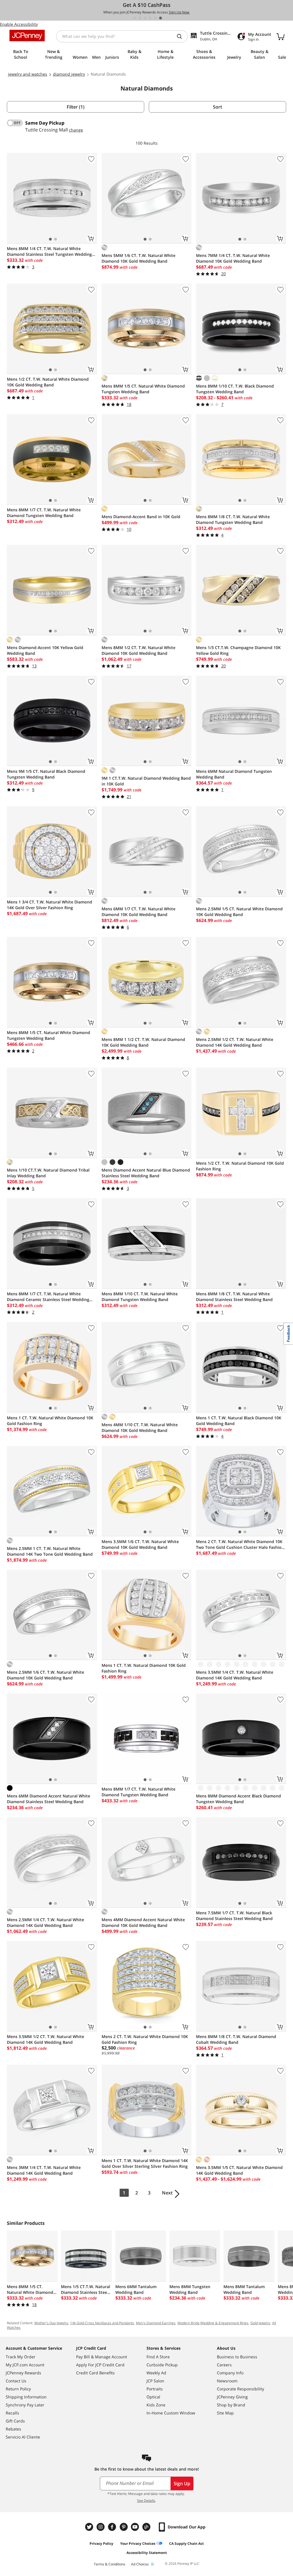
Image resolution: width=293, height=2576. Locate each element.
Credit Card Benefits (95, 2373)
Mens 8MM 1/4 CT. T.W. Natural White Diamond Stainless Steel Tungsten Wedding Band (49, 251)
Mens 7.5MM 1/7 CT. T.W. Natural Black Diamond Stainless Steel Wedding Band (234, 1916)
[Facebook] (113, 2527)
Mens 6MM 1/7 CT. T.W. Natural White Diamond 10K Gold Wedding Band (138, 912)
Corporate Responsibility (240, 2389)
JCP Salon (155, 2381)
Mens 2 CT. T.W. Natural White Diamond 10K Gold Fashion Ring (145, 2039)
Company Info (230, 2373)
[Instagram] (101, 2527)
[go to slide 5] (155, 18)
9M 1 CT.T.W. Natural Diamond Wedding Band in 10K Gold (146, 781)
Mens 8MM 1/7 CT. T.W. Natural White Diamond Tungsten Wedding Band (44, 513)
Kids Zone (156, 2405)
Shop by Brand (231, 2405)
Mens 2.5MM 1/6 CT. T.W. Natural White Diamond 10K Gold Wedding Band (45, 1675)
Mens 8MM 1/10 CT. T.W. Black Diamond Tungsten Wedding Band (235, 389)
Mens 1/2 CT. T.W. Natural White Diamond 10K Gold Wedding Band (48, 382)
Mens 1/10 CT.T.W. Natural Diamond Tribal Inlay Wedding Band (48, 1173)
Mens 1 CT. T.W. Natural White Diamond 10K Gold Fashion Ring (50, 1421)
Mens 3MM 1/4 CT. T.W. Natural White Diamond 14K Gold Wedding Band (44, 2170)
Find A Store (158, 2357)
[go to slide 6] (161, 18)
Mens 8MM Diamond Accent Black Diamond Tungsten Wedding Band (238, 1799)
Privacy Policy (101, 2543)
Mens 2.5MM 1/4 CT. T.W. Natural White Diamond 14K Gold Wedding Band (45, 1922)
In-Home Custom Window (171, 2413)
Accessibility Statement (147, 2553)
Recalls (12, 2413)
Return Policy (18, 2389)
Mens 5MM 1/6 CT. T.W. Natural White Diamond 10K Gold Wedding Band (138, 258)
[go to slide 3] (145, 18)
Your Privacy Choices (138, 2543)
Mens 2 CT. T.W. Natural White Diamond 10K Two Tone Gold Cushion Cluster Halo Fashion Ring (240, 1545)
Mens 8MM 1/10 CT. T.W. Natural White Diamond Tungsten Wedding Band (140, 1297)
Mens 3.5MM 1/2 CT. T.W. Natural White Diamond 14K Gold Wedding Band (45, 2039)
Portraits (155, 2389)
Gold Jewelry (260, 2323)
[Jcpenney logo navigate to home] (27, 36)
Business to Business (237, 2357)
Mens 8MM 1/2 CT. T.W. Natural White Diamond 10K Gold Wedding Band (138, 650)
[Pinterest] (124, 2527)
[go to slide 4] (150, 18)
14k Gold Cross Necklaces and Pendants (102, 2323)
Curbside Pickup (162, 2365)
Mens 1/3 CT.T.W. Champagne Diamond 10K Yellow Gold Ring (238, 650)
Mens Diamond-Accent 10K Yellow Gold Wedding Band (45, 650)
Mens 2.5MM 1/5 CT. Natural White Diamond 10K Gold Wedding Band (239, 912)
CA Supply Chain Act (186, 2543)
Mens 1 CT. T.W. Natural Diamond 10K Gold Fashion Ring (144, 1668)
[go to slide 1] (135, 18)
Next (167, 2193)
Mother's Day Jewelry (51, 2323)
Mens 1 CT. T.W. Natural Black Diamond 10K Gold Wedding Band (239, 1421)
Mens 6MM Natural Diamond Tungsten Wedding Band (234, 774)
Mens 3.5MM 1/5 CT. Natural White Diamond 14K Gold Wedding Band (239, 2170)
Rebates (13, 2429)
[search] (182, 36)
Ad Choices (140, 2564)
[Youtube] (136, 2527)
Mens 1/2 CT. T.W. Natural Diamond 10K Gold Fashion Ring (240, 1166)
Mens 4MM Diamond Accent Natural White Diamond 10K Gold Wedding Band (143, 1922)
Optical (153, 2397)
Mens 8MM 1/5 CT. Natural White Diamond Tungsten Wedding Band (143, 389)
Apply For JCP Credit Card (100, 2365)
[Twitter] (90, 2527)
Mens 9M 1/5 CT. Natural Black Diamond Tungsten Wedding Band (46, 774)
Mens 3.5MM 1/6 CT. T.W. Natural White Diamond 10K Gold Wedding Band (140, 1544)
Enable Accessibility (19, 24)
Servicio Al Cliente (23, 2437)
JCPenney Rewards (23, 2373)
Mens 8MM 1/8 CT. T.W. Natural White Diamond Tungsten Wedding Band (233, 519)
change (76, 130)
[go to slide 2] (140, 18)
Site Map (225, 2413)
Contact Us (16, 2381)
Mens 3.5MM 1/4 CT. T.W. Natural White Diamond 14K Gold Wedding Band (235, 1675)
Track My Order (21, 2357)
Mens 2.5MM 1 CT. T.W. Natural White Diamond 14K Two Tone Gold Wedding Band (50, 1551)
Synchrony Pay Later (25, 2405)
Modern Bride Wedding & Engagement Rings (213, 2323)
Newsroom (227, 2381)
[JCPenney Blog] (147, 2527)
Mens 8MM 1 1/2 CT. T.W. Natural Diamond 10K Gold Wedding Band (143, 1042)
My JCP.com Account (25, 2365)
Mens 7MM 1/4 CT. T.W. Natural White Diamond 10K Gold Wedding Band (233, 258)
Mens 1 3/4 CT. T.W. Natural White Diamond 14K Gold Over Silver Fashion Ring (50, 905)
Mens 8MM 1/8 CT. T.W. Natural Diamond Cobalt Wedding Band (236, 2039)
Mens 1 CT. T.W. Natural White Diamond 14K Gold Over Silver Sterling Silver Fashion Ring (145, 2163)
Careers (224, 2365)
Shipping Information (26, 2397)
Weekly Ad (156, 2373)
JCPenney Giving (232, 2397)
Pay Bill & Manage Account (102, 2357)
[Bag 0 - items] (280, 36)
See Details (146, 2501)
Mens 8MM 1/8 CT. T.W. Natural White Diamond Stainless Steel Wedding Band (234, 1297)
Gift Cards (15, 2421)
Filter (76, 107)
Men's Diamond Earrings (156, 2323)
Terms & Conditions (110, 2564)
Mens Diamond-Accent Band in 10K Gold (141, 517)
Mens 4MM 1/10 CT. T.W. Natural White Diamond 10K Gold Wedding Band (140, 1427)
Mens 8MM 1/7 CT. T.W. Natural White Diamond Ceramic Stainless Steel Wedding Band (48, 1297)
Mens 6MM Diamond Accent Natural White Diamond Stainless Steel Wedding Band (48, 1799)
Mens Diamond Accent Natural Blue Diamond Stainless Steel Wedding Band (146, 1173)
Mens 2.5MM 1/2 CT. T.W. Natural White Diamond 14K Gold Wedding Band (235, 1042)
